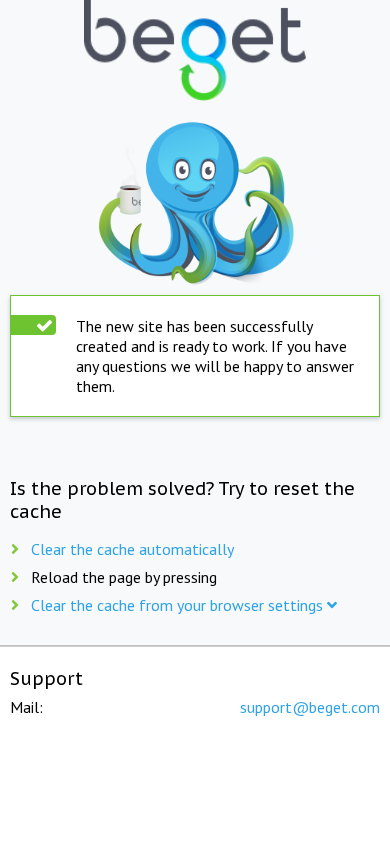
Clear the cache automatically (132, 549)
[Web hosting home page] (195, 52)
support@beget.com (310, 707)
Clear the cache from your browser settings (179, 605)
